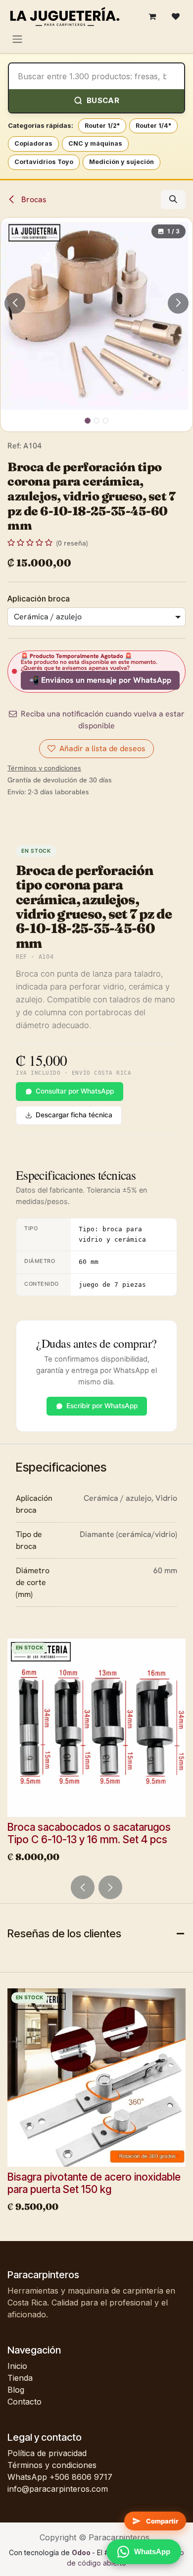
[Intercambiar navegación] (17, 39)
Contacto (24, 2402)
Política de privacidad (47, 2453)
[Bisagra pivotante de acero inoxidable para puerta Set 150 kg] (96, 2078)
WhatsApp (152, 2551)
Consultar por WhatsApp (75, 1091)
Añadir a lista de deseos (102, 748)
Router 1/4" (153, 126)
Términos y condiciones (52, 2465)
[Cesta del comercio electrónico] (152, 16)
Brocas (33, 199)
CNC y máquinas (95, 143)
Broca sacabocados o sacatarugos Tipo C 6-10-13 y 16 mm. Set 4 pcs (89, 1833)
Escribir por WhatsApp (102, 1406)
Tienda (20, 2378)
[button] (173, 200)
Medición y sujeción (121, 162)
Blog (16, 2390)
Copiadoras (33, 143)
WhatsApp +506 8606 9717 (60, 2477)
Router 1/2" (102, 126)
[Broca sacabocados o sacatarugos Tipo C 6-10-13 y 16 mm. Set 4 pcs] (96, 1728)
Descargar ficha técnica (74, 1115)
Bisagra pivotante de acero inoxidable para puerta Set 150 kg (94, 2183)
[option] (96, 1753)
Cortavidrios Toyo (44, 162)
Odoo (82, 2552)
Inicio (17, 2366)
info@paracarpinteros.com (58, 2489)
